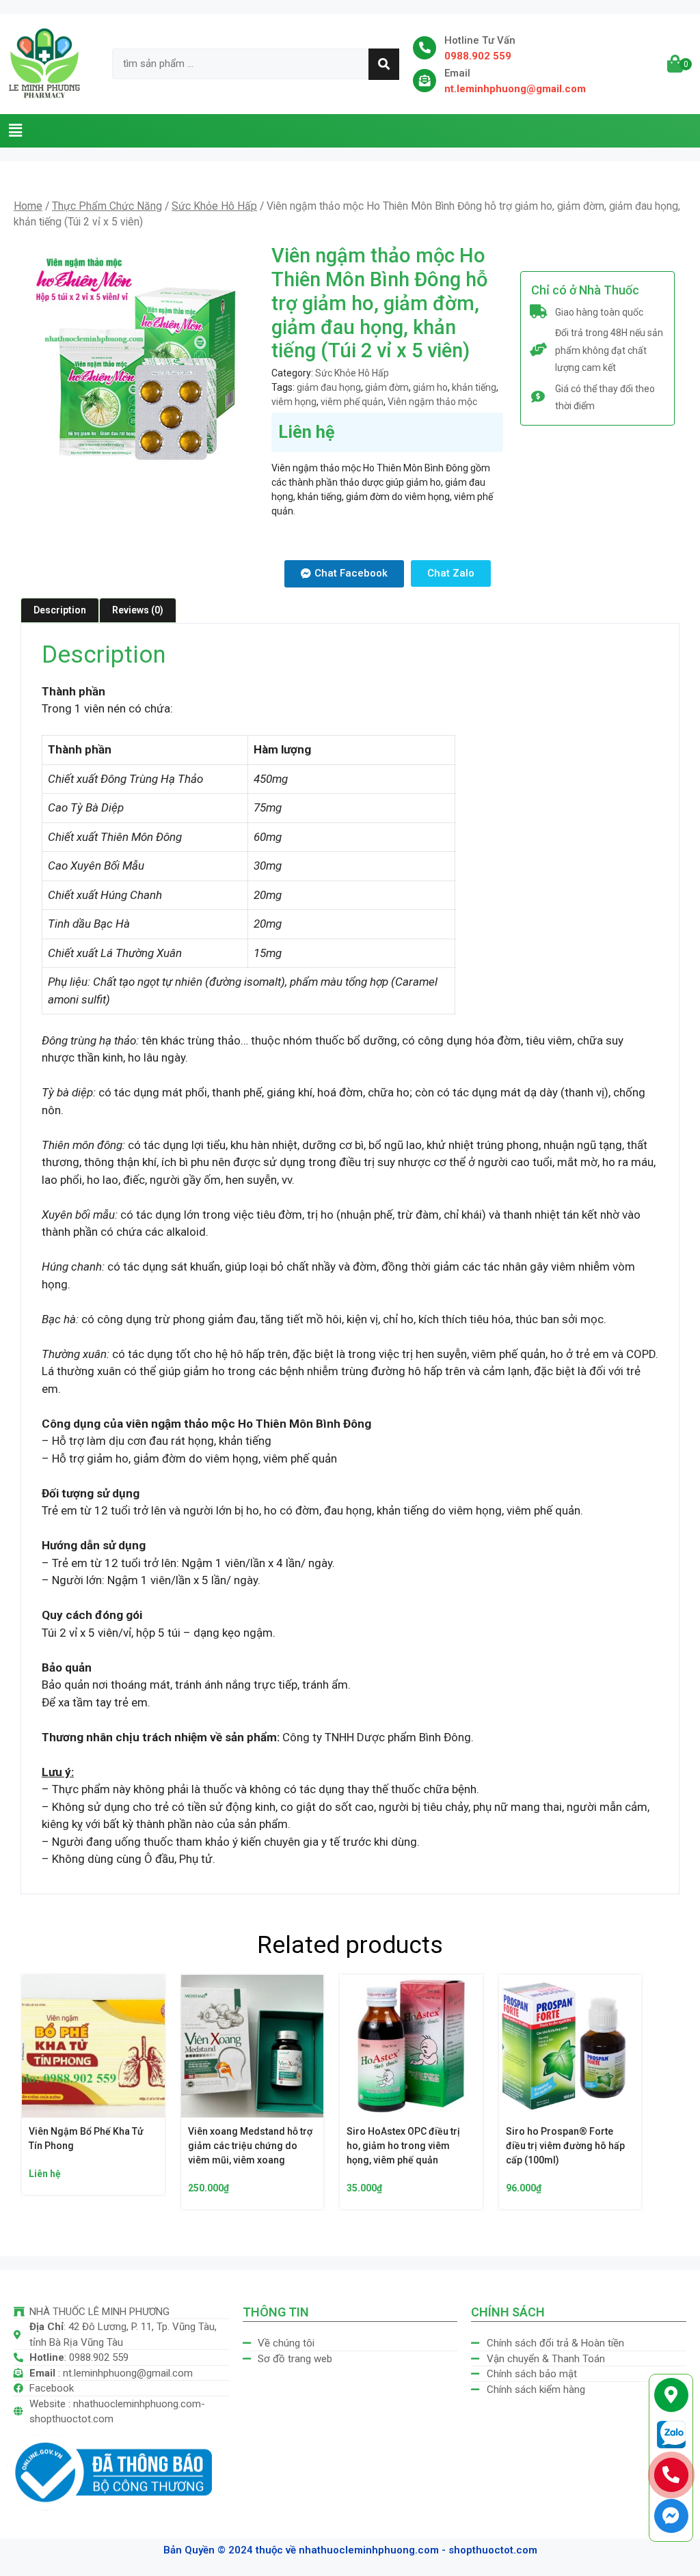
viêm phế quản (352, 402)
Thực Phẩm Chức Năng (107, 206)
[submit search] (384, 64)
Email (457, 73)
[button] (15, 130)
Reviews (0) (138, 610)
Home (28, 206)
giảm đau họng (329, 387)
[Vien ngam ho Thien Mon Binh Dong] (137, 358)
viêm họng (294, 402)
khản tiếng (474, 387)
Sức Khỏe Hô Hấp (214, 206)
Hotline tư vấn (480, 40)
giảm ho (430, 387)
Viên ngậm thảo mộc (432, 402)
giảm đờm (387, 387)
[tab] (60, 610)
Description (60, 610)
